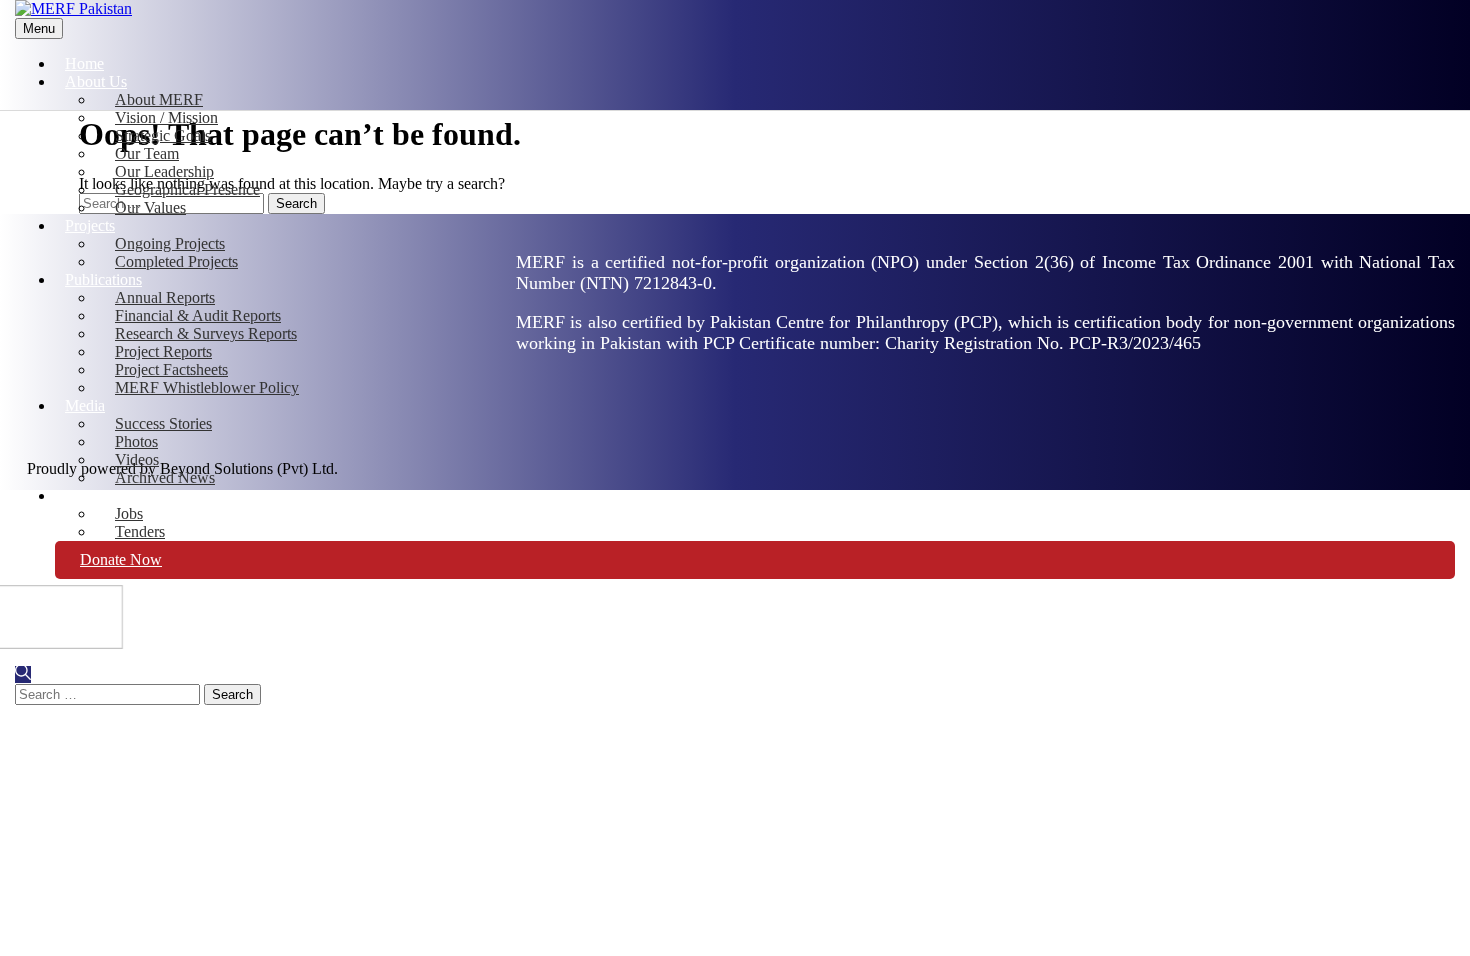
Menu (39, 28)
